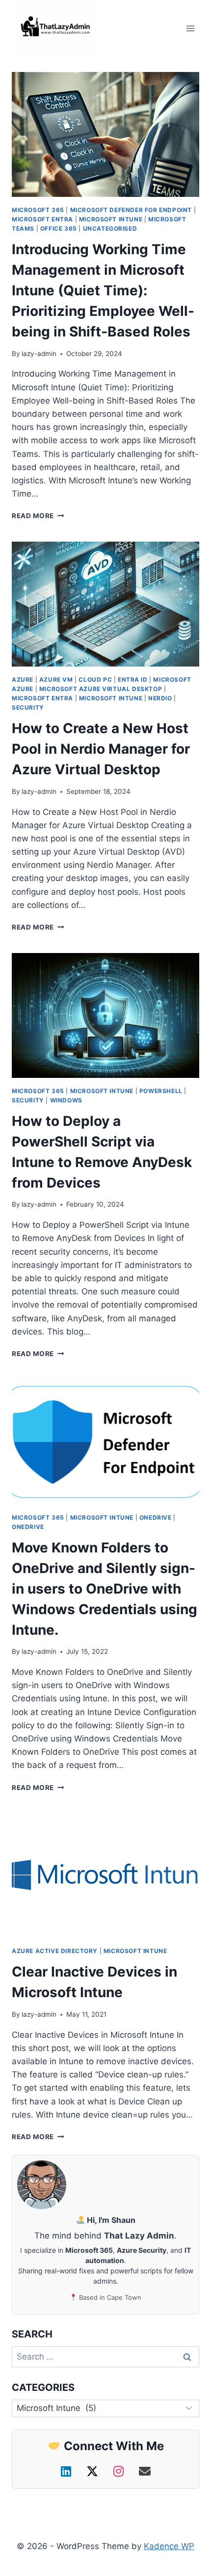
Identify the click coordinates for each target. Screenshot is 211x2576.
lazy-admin (39, 354)
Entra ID (133, 680)
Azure (23, 680)
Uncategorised (110, 228)
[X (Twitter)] (94, 2471)
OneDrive (156, 1517)
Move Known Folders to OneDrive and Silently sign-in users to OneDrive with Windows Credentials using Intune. (105, 1589)
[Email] (145, 2471)
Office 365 (59, 228)
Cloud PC (95, 680)
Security (28, 707)
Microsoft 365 (38, 210)
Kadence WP (169, 2546)
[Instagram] (120, 2471)
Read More (38, 516)
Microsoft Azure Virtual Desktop (101, 689)
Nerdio (160, 698)
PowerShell (161, 1091)
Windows (66, 1100)
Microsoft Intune (111, 219)
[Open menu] (190, 28)
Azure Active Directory (55, 1951)
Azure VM (56, 680)
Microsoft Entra (42, 219)
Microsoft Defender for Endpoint (131, 210)
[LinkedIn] (68, 2471)
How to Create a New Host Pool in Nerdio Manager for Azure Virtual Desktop (101, 749)
